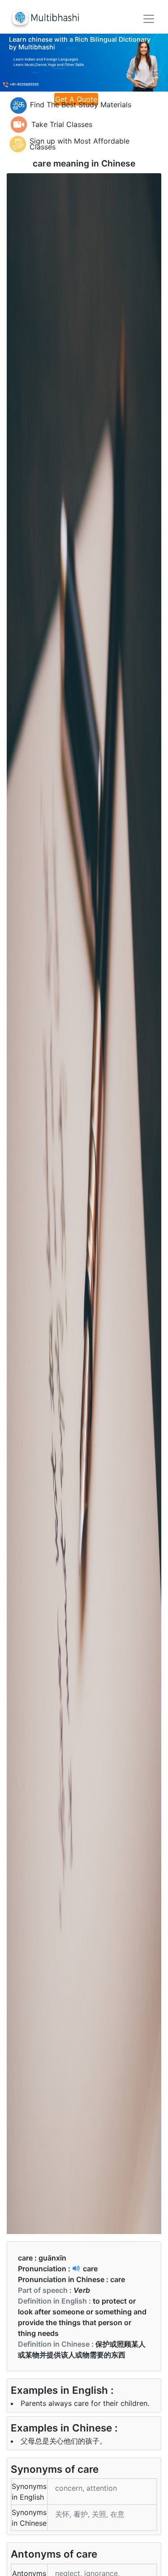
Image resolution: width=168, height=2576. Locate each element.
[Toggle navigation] (149, 19)
